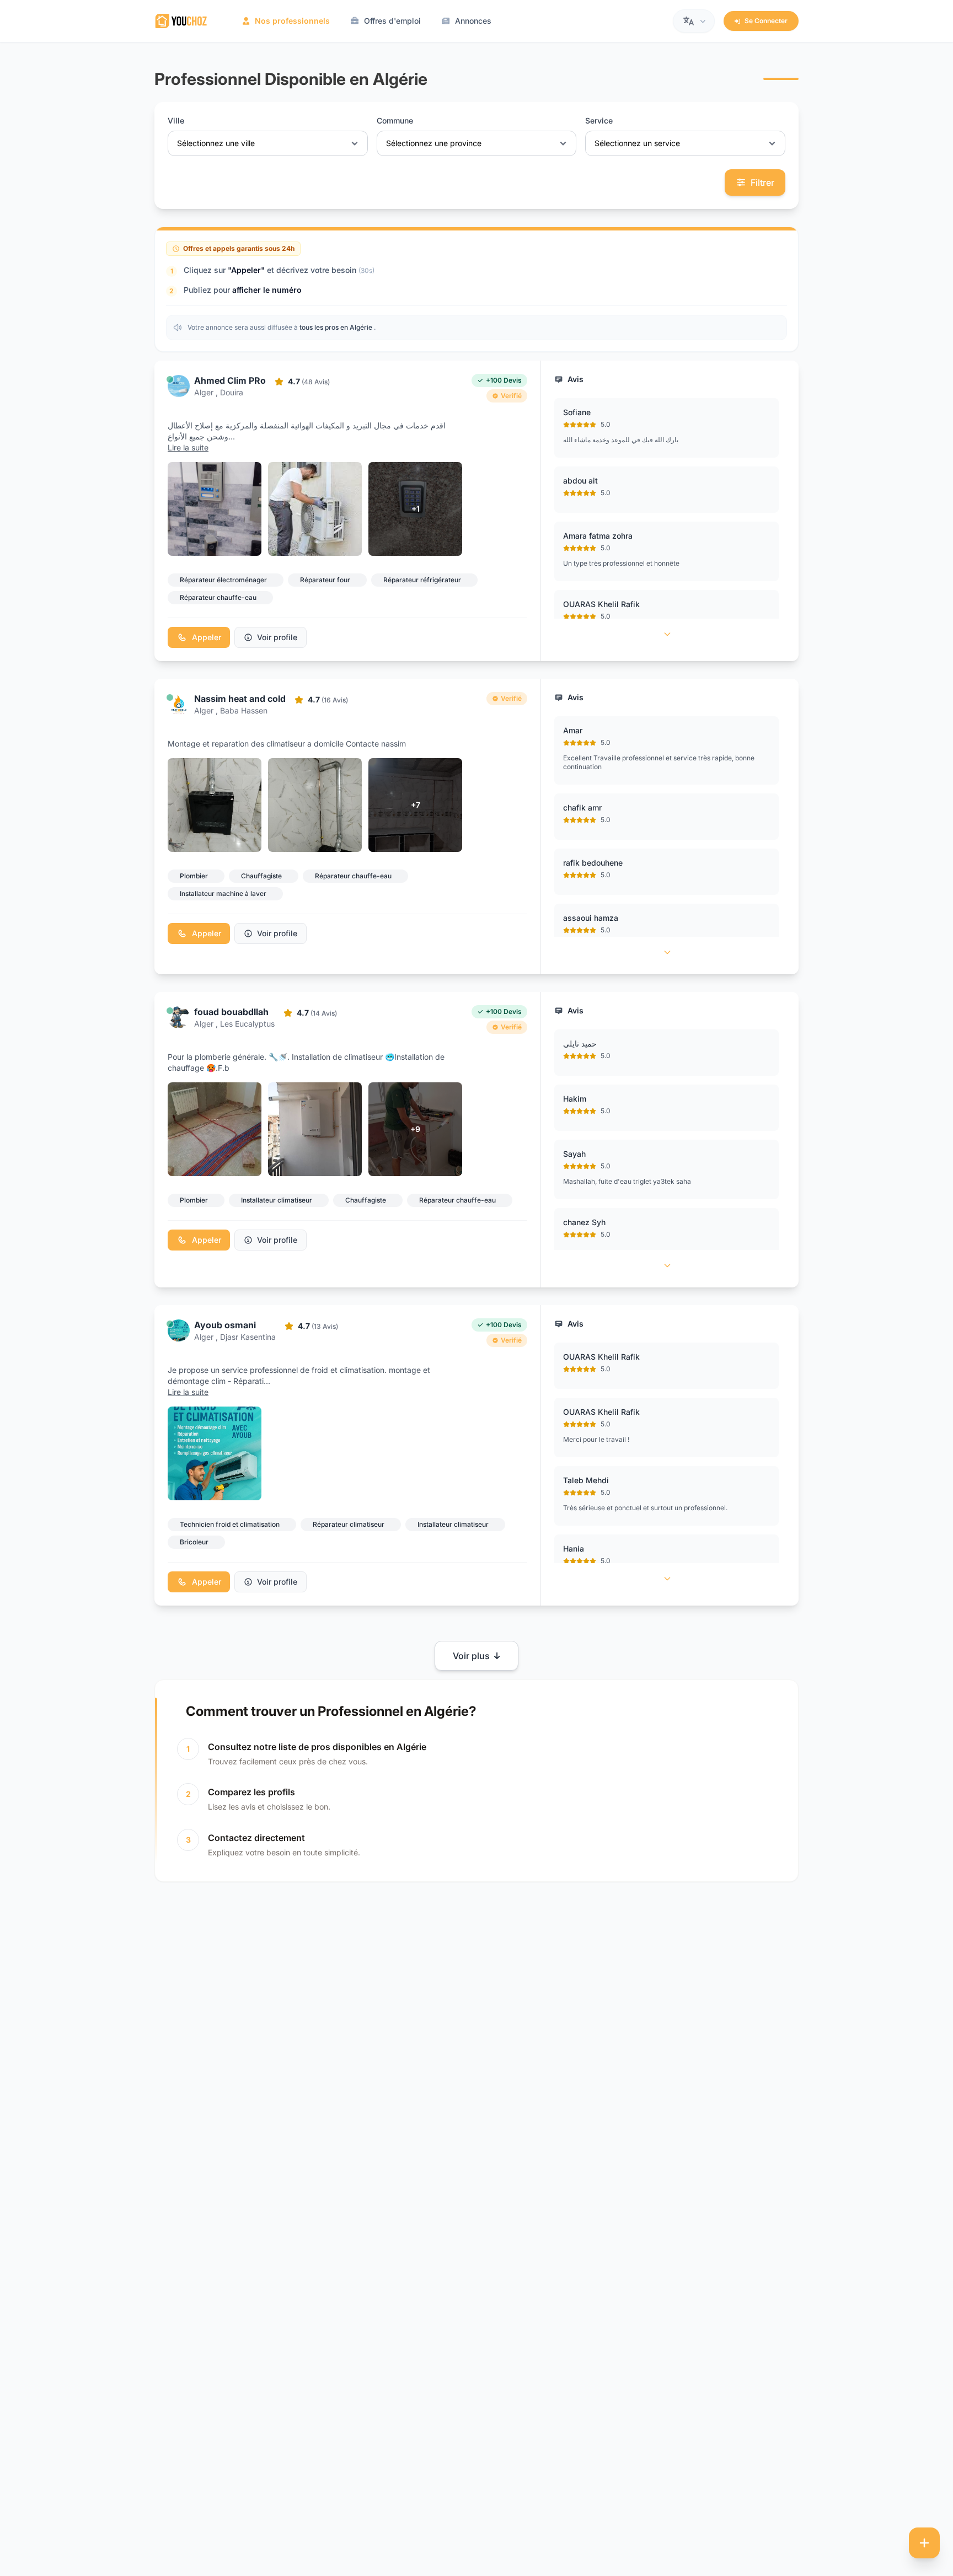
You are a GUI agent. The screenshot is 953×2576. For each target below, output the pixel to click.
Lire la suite (188, 447)
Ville (176, 120)
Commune (395, 120)
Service (599, 120)
